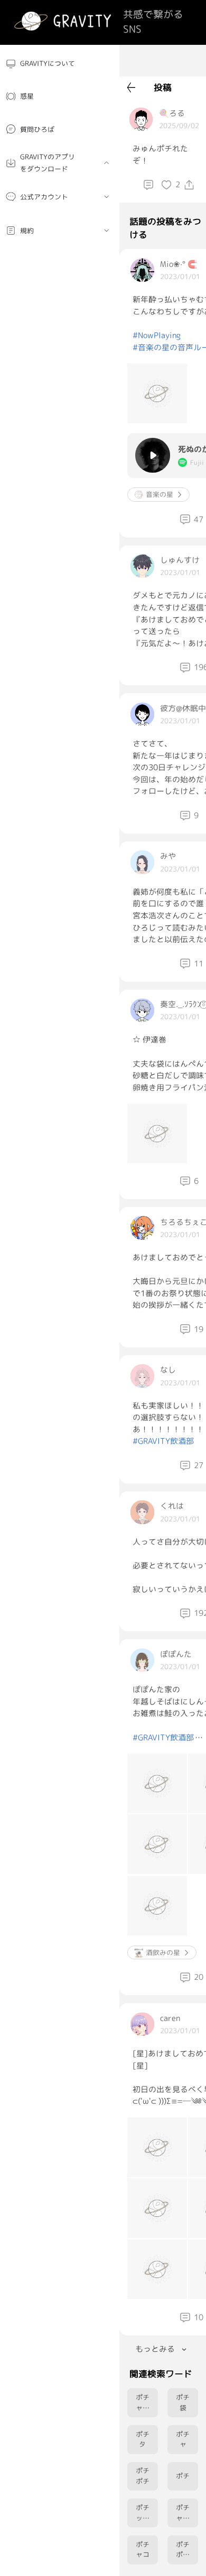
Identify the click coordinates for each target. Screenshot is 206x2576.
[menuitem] (60, 64)
